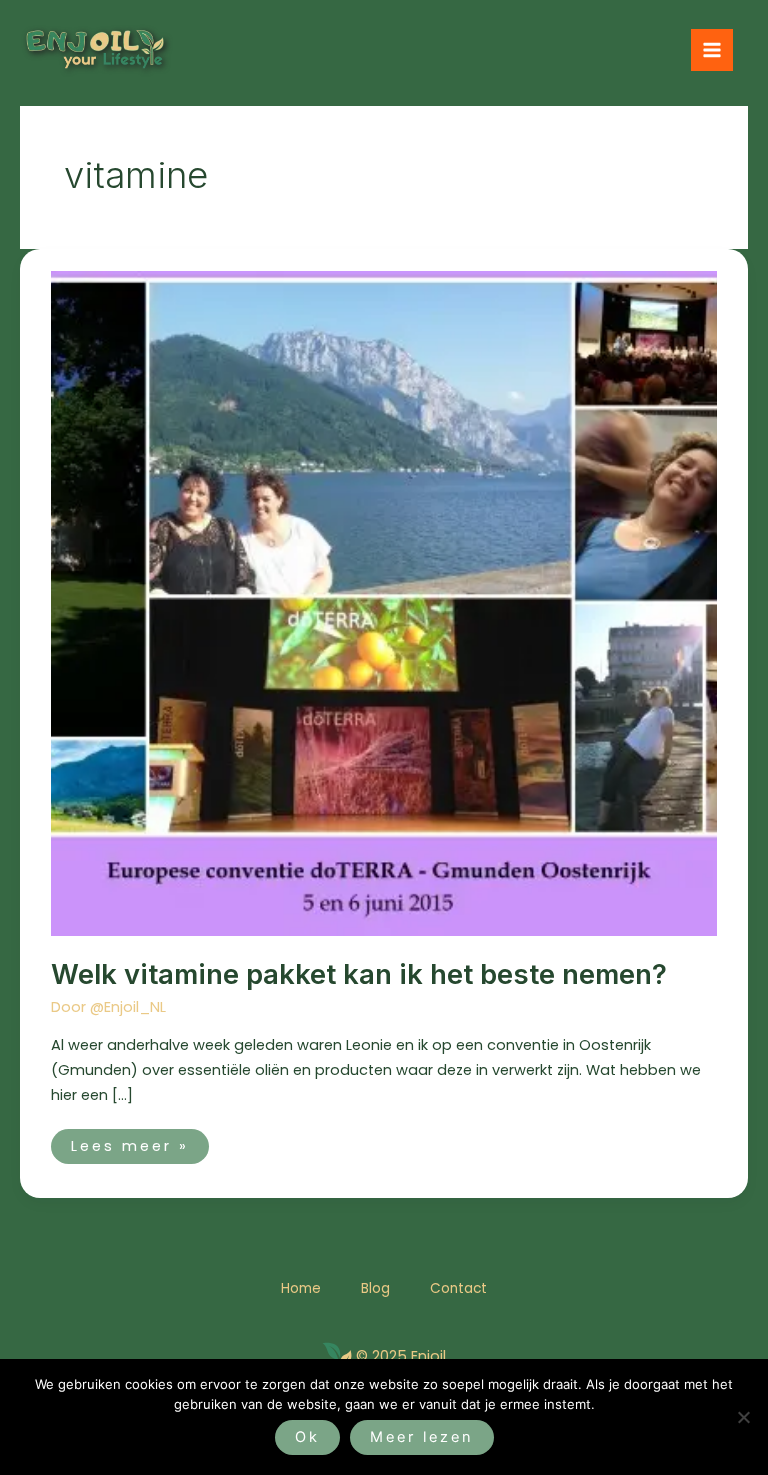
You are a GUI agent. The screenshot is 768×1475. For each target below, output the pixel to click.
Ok (307, 1437)
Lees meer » (129, 1142)
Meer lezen (422, 1437)
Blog (375, 1288)
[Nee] (743, 1417)
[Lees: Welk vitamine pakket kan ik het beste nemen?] (384, 603)
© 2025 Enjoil (401, 1356)
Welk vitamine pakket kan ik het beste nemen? (359, 974)
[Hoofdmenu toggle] (712, 50)
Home (301, 1288)
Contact (458, 1288)
